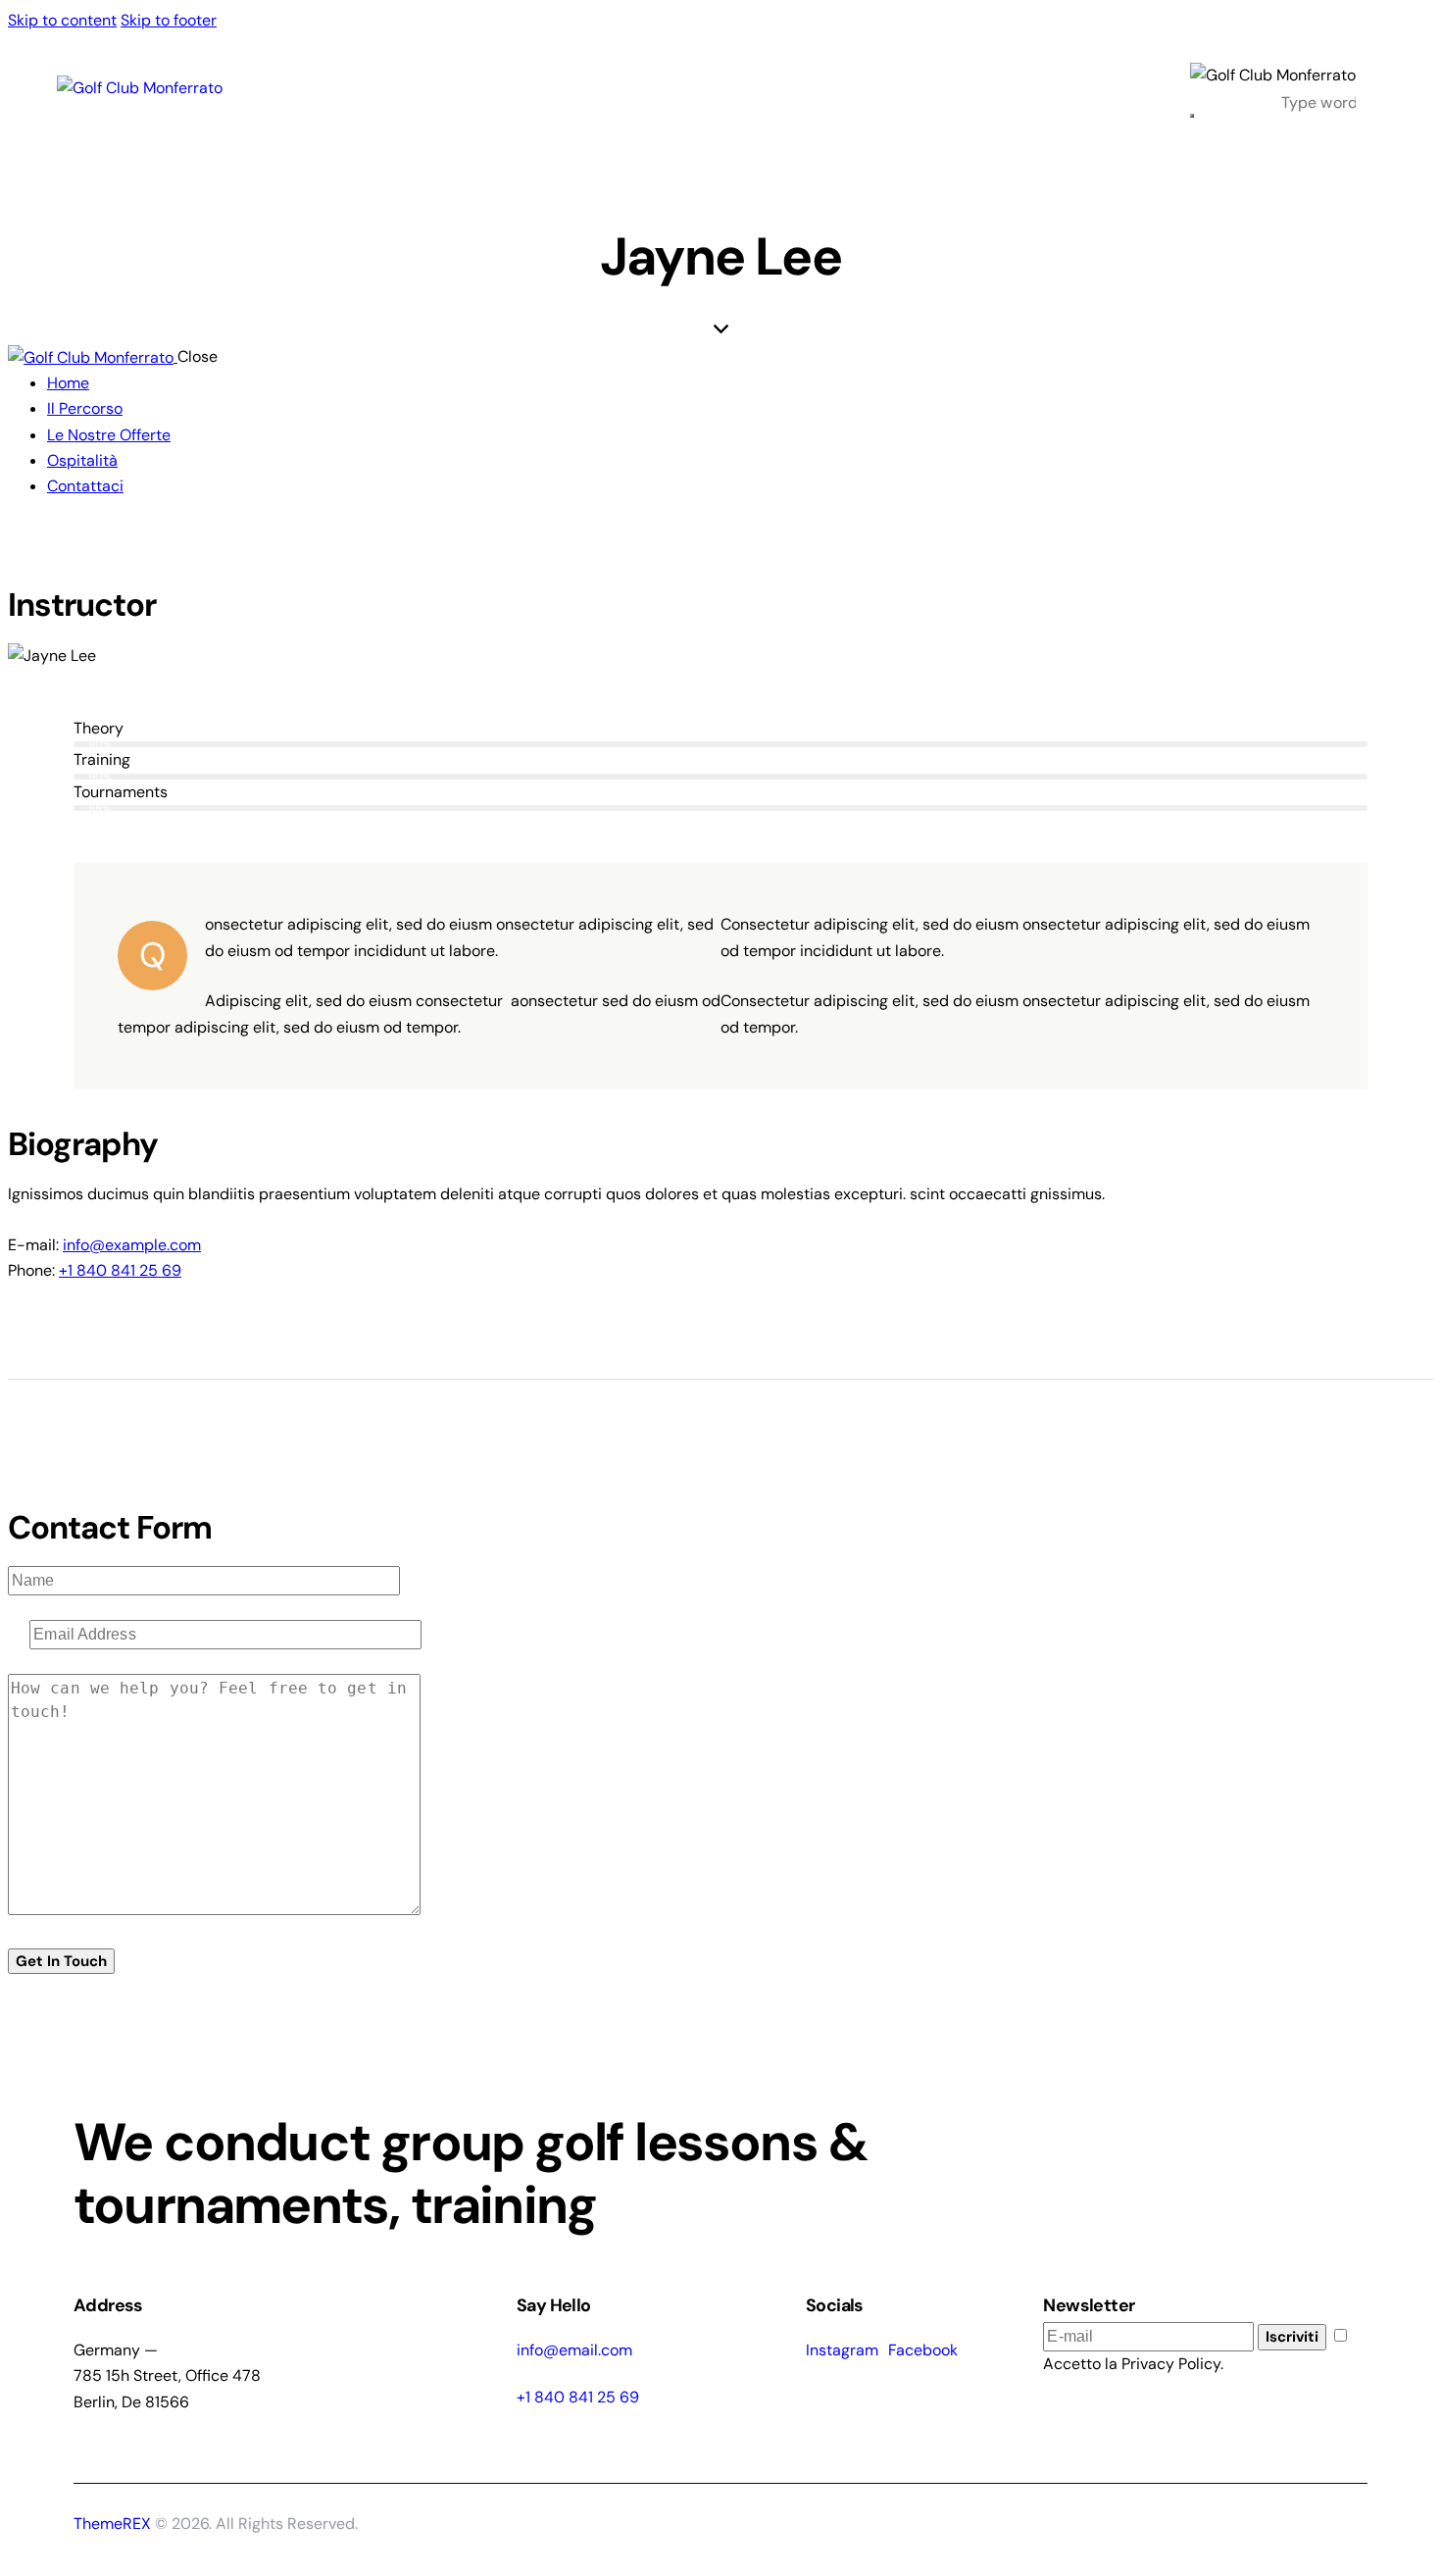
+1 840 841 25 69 (120, 1270)
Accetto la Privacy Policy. (1133, 2364)
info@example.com (132, 1245)
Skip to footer (169, 20)
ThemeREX (114, 2524)
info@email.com (574, 2350)
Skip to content (62, 20)
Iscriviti (1292, 2337)
